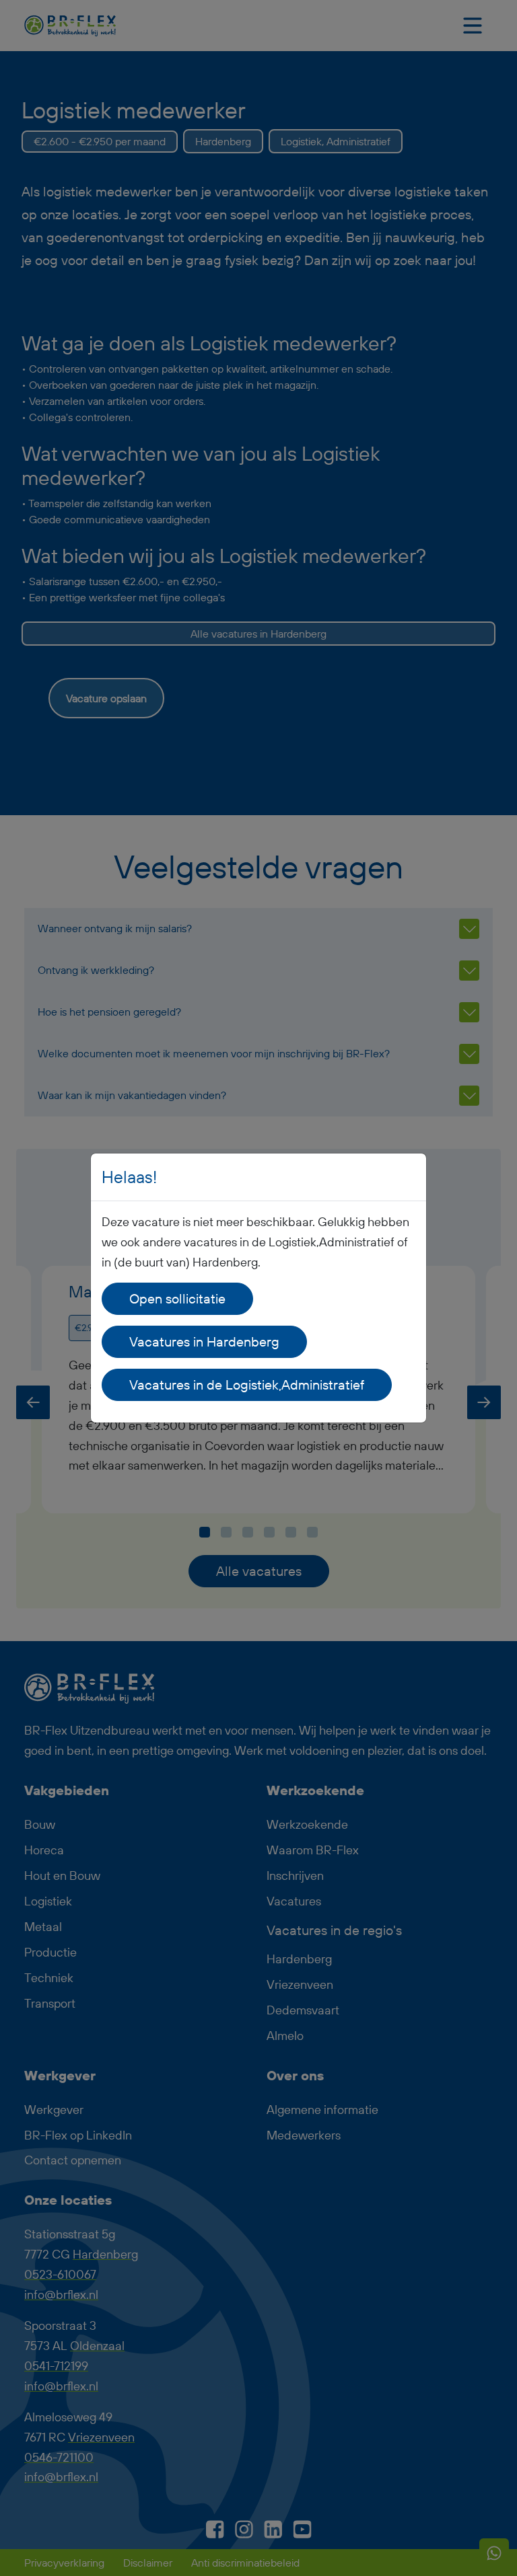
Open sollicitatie (177, 1298)
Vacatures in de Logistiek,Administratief (247, 1385)
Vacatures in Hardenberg (204, 1341)
